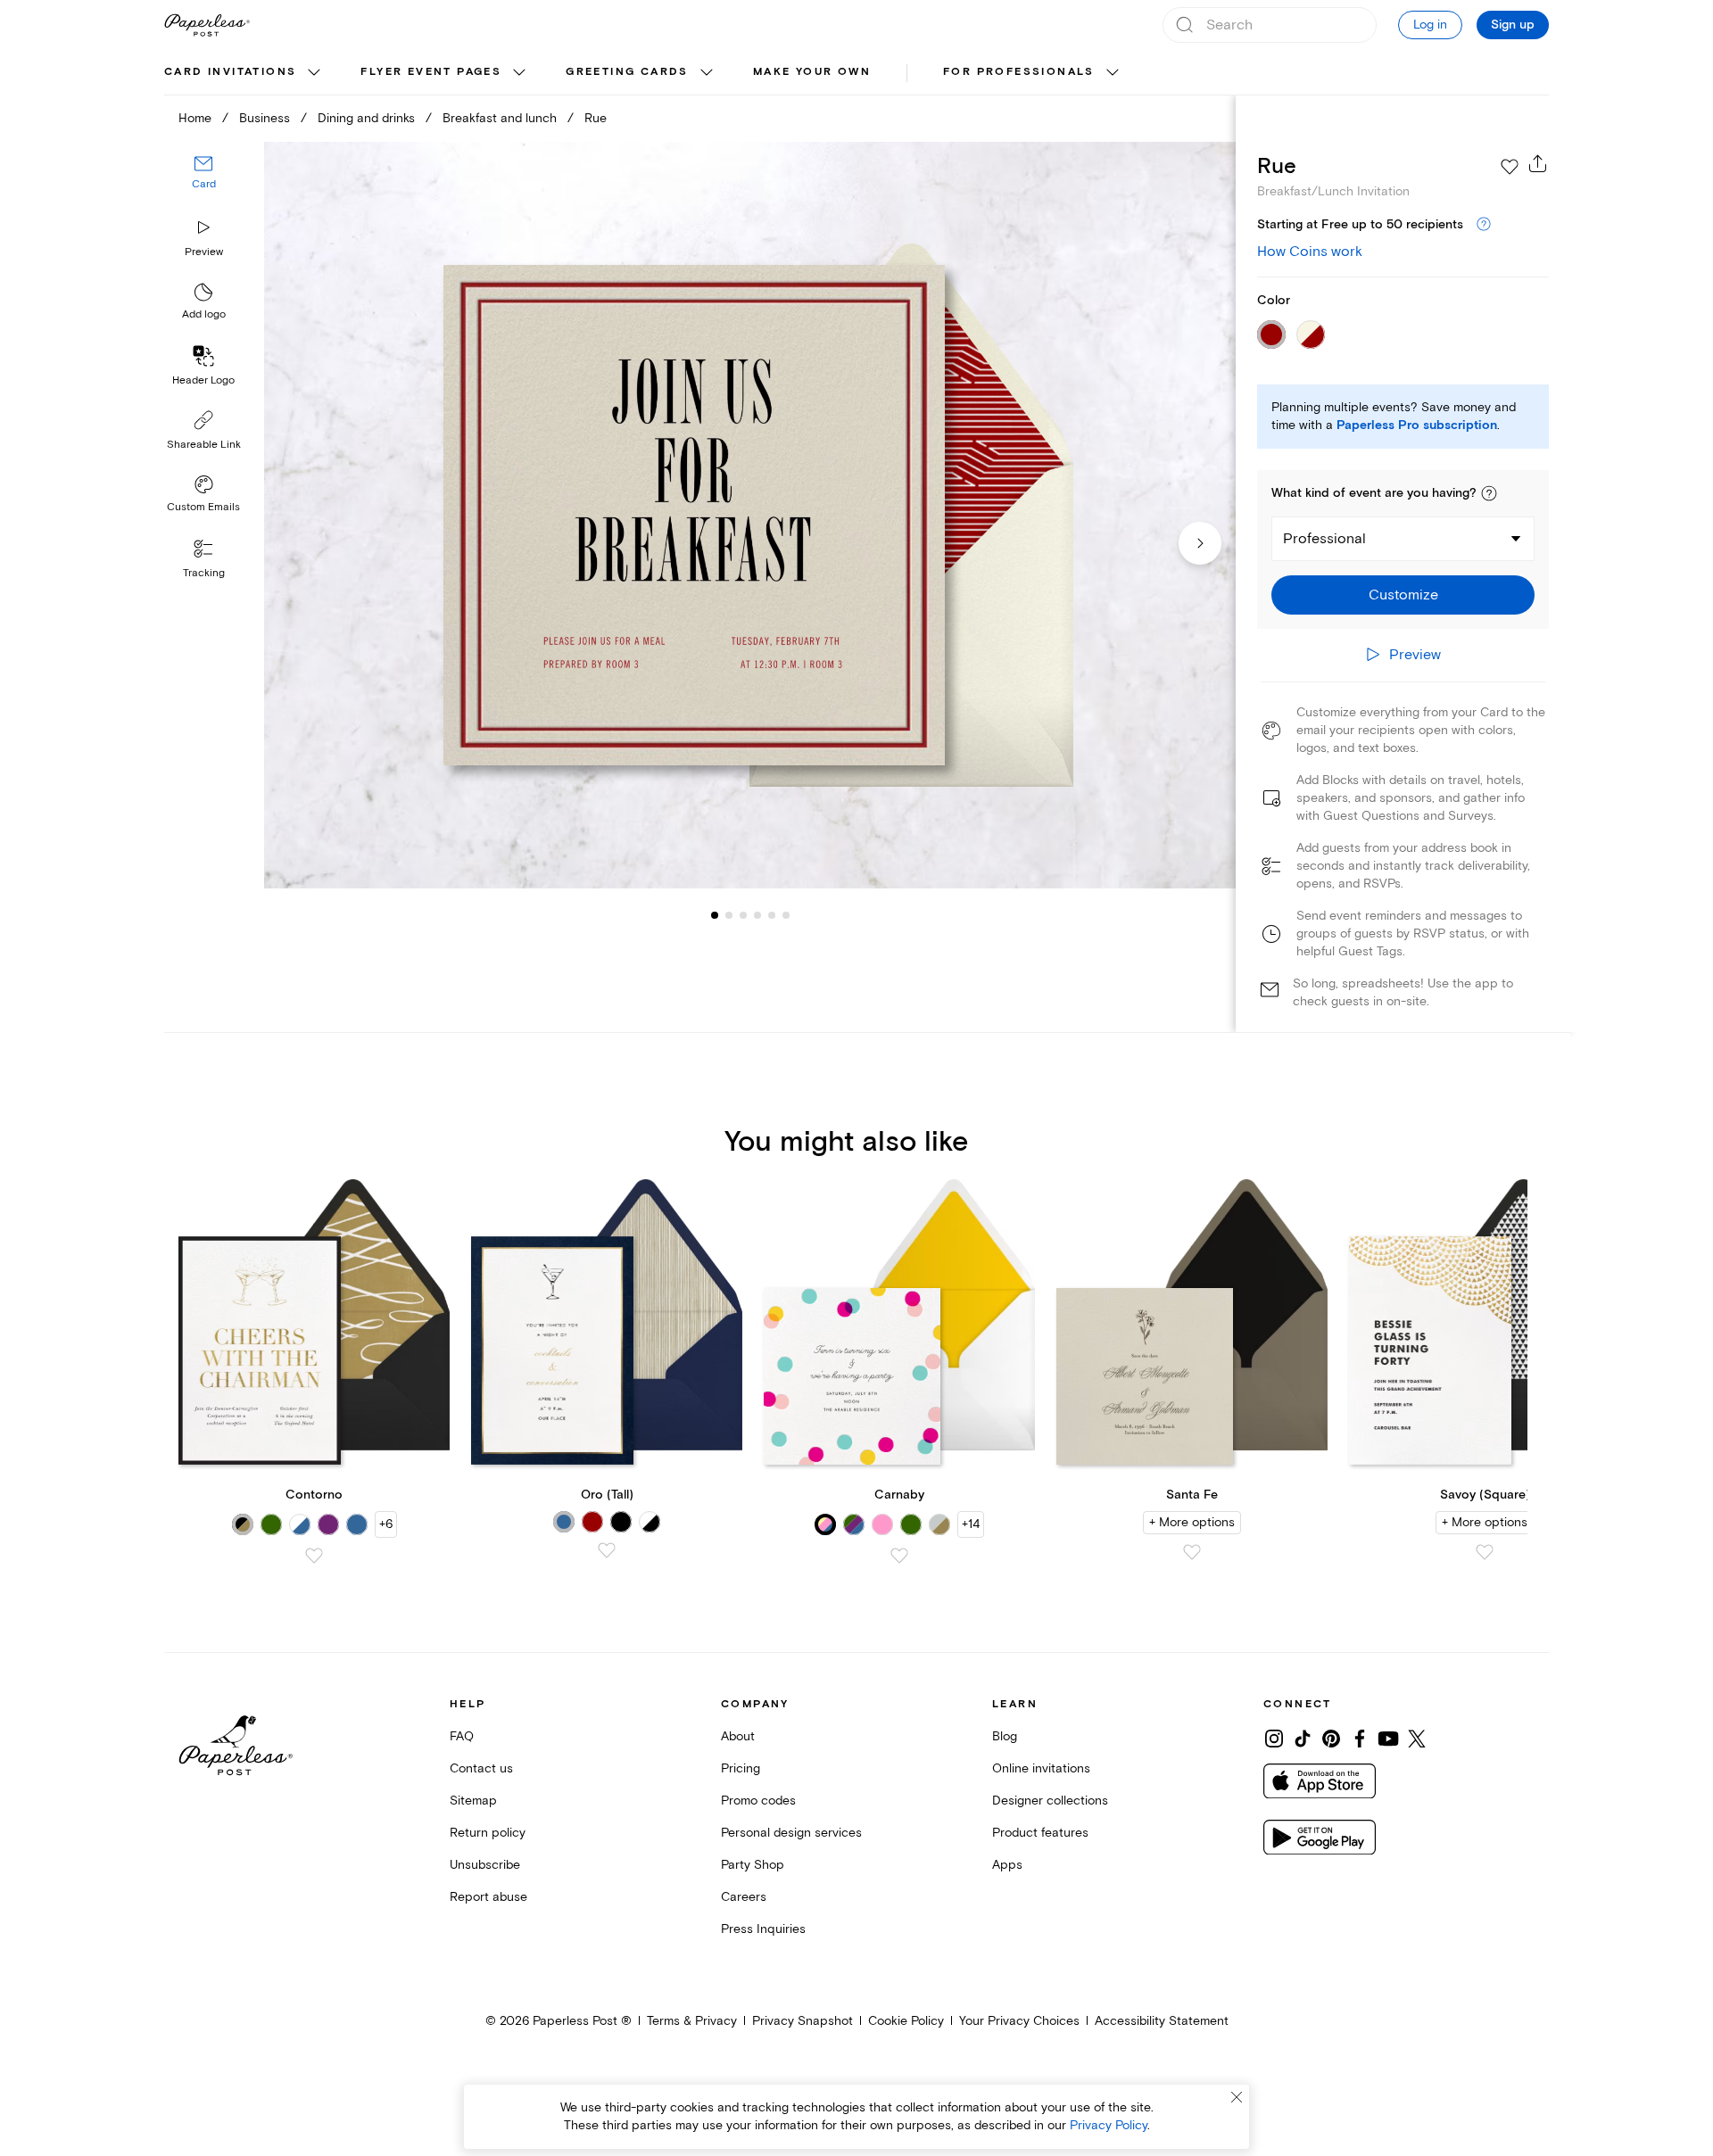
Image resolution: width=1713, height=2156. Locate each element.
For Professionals (1019, 72)
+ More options (1192, 1522)
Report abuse (488, 1897)
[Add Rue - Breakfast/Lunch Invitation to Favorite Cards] (1510, 167)
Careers (744, 1897)
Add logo (204, 315)
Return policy (488, 1833)
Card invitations (230, 72)
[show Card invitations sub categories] (314, 73)
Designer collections (1050, 1801)
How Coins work (1310, 252)
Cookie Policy (906, 2021)
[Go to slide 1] (715, 915)
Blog (1005, 1736)
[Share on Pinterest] (1331, 1739)
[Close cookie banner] (1237, 2097)
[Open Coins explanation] (1484, 225)
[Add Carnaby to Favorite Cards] (899, 1556)
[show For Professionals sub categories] (1113, 73)
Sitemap (473, 1801)
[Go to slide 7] (786, 915)
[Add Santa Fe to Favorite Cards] (1192, 1552)
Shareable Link (204, 445)
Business (265, 118)
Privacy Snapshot (803, 2021)
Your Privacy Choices (1019, 2021)
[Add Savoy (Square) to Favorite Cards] (1485, 1552)
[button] (1489, 493)
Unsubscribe (485, 1865)
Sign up (1513, 25)
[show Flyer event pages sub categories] (519, 73)
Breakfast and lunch (500, 118)
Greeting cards (627, 72)
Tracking (204, 573)
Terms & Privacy (692, 2021)
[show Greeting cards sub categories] (707, 73)
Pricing (741, 1768)
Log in (1430, 25)
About (738, 1736)
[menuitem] (244, 73)
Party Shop (753, 1865)
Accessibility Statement (1162, 2021)
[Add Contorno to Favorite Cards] (314, 1556)
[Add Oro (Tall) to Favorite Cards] (607, 1550)
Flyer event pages (431, 72)
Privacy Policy (1109, 2125)
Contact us (481, 1768)
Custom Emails (203, 507)
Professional (1324, 539)
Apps (1007, 1865)
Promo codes (758, 1801)
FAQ (462, 1736)
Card (204, 185)
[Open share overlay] (1538, 163)
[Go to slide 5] (757, 915)
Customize (1403, 595)
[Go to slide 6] (772, 915)
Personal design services (791, 1833)
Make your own (812, 72)
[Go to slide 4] (743, 915)
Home (195, 118)
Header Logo (203, 380)
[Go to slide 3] (729, 915)
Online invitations (1041, 1768)
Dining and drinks (366, 118)
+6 (386, 1524)
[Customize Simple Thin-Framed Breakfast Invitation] (749, 515)
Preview (204, 252)
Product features (1040, 1833)
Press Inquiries (763, 1929)
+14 (971, 1524)
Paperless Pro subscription (1417, 425)
